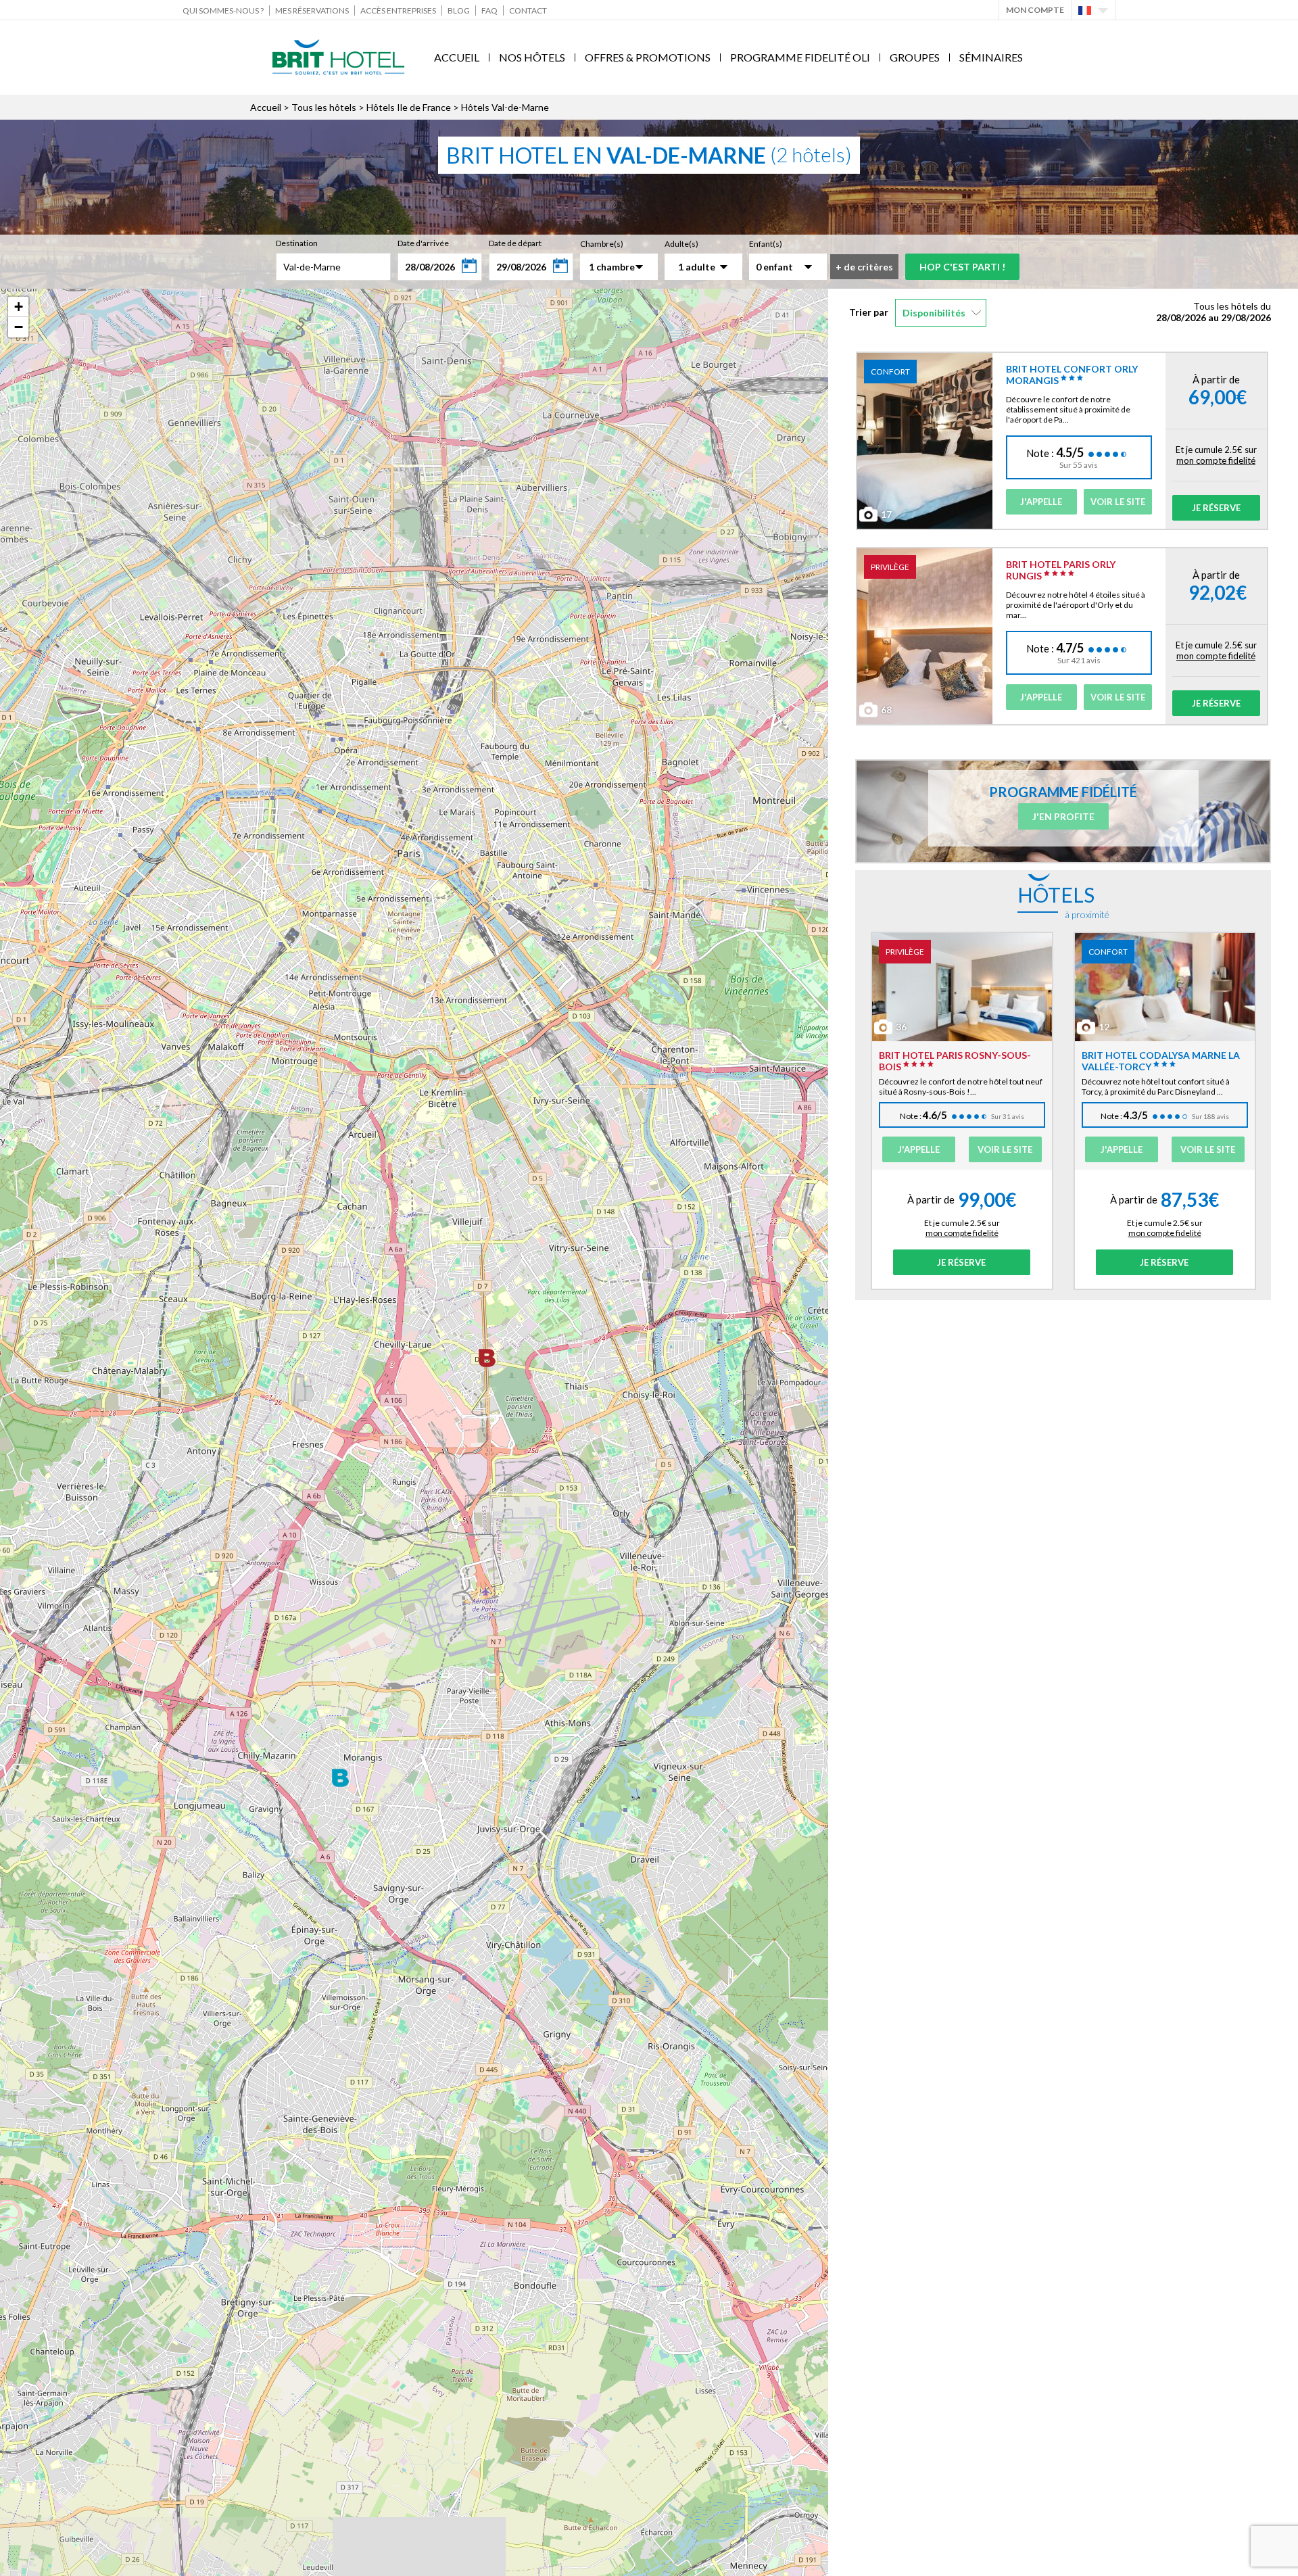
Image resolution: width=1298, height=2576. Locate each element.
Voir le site (1118, 502)
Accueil (457, 57)
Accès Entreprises (398, 10)
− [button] (19, 327)
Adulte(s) (681, 244)
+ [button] (19, 307)
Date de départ (515, 243)
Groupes (915, 57)
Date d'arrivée (423, 243)
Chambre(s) (602, 244)
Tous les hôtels (324, 107)
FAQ (489, 10)
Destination (297, 243)
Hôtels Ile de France (409, 107)
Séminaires (991, 57)
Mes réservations (312, 10)
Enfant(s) (766, 244)
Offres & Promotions (648, 57)
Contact (528, 10)
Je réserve (1216, 508)
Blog (459, 10)
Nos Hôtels (532, 57)
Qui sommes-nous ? (223, 10)
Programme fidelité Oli (800, 57)
